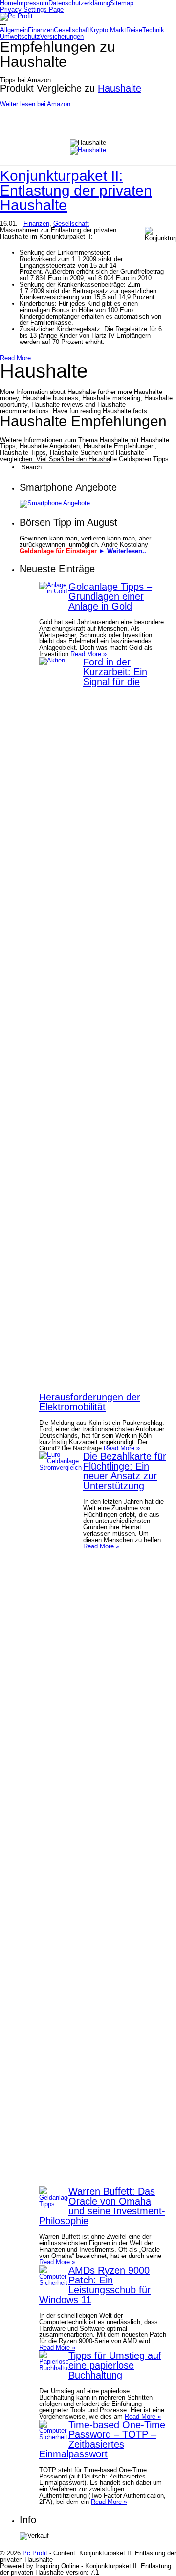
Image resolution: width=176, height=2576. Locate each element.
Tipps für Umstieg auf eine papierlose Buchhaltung (115, 2365)
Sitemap (122, 3)
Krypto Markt (108, 30)
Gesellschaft (72, 30)
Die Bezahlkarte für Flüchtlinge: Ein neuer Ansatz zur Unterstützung (125, 1471)
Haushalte (120, 88)
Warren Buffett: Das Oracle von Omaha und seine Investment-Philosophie (102, 2206)
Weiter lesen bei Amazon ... (39, 104)
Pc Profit (35, 2553)
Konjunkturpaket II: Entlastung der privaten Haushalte (76, 190)
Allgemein (14, 30)
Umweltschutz (20, 37)
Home (8, 3)
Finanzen (41, 30)
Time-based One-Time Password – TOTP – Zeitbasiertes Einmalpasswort (102, 2439)
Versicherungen (62, 37)
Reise (134, 30)
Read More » (88, 654)
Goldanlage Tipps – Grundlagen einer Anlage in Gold (110, 596)
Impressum (33, 3)
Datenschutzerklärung (79, 3)
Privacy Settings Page (32, 10)
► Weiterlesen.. (122, 551)
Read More (15, 358)
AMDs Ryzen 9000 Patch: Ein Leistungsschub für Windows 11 (95, 2285)
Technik (153, 30)
